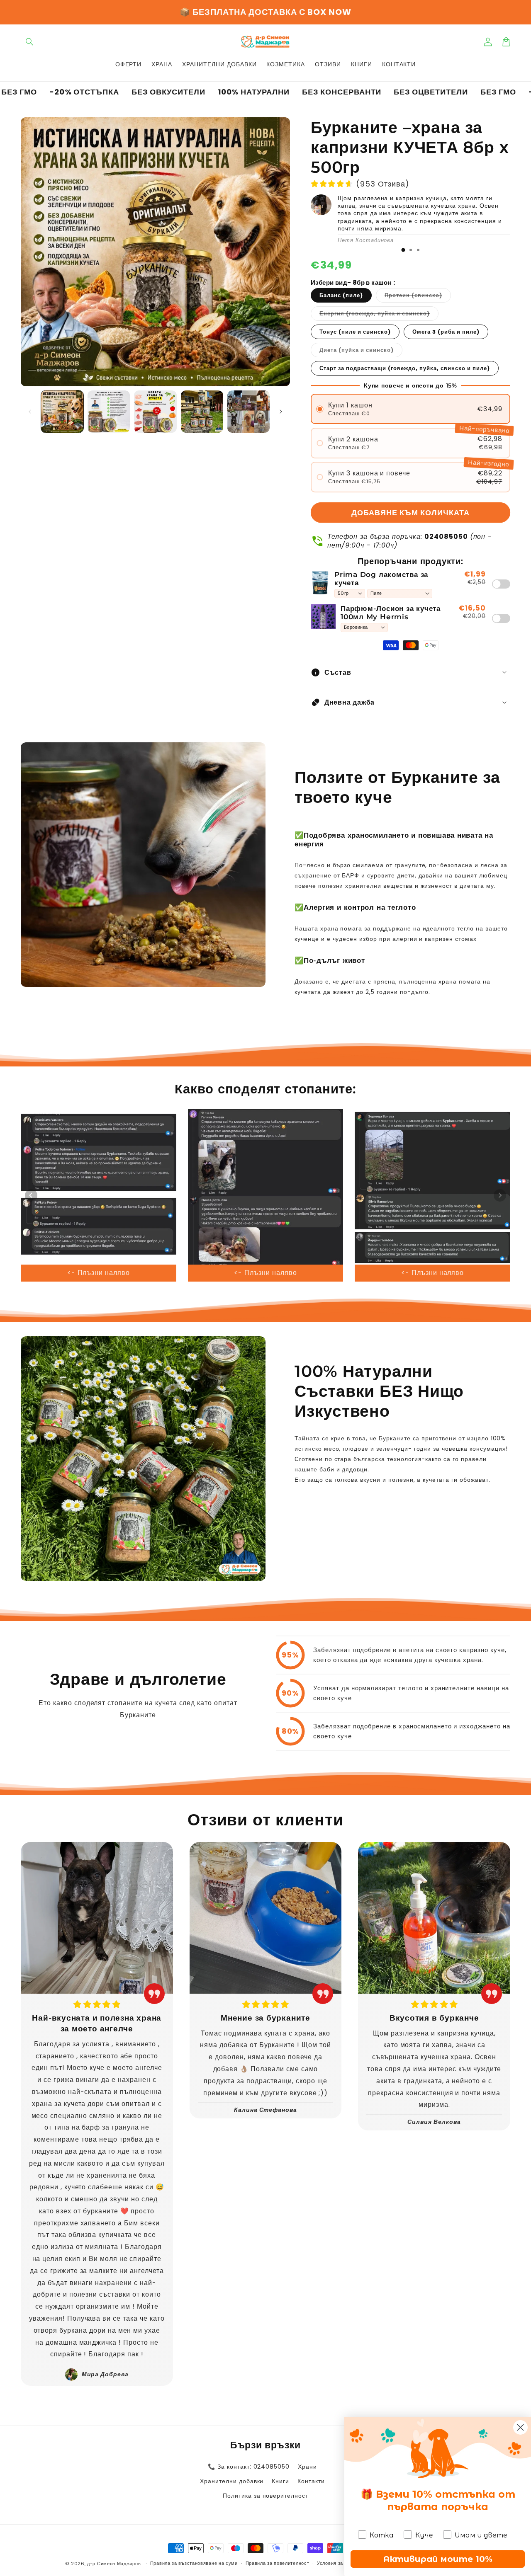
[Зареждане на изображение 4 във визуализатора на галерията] (202, 412)
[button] (30, 42)
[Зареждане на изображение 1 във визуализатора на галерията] (62, 412)
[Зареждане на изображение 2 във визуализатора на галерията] (109, 412)
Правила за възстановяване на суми (194, 2563)
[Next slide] (500, 1195)
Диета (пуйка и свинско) (361, 351)
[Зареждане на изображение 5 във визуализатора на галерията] (248, 412)
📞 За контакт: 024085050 (249, 2467)
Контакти (311, 2481)
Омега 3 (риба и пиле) (446, 332)
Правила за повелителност (278, 2563)
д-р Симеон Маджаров (115, 2564)
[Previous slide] (31, 1195)
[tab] (403, 250)
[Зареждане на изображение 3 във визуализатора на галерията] (155, 412)
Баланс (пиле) (341, 295)
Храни (307, 2467)
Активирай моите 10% (438, 2559)
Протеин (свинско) (418, 297)
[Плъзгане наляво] (30, 412)
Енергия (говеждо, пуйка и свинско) (379, 315)
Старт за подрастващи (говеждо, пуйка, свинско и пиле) (405, 368)
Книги (280, 2481)
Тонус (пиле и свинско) (355, 332)
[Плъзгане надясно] (281, 412)
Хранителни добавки (232, 2481)
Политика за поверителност (265, 2496)
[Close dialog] (520, 2427)
